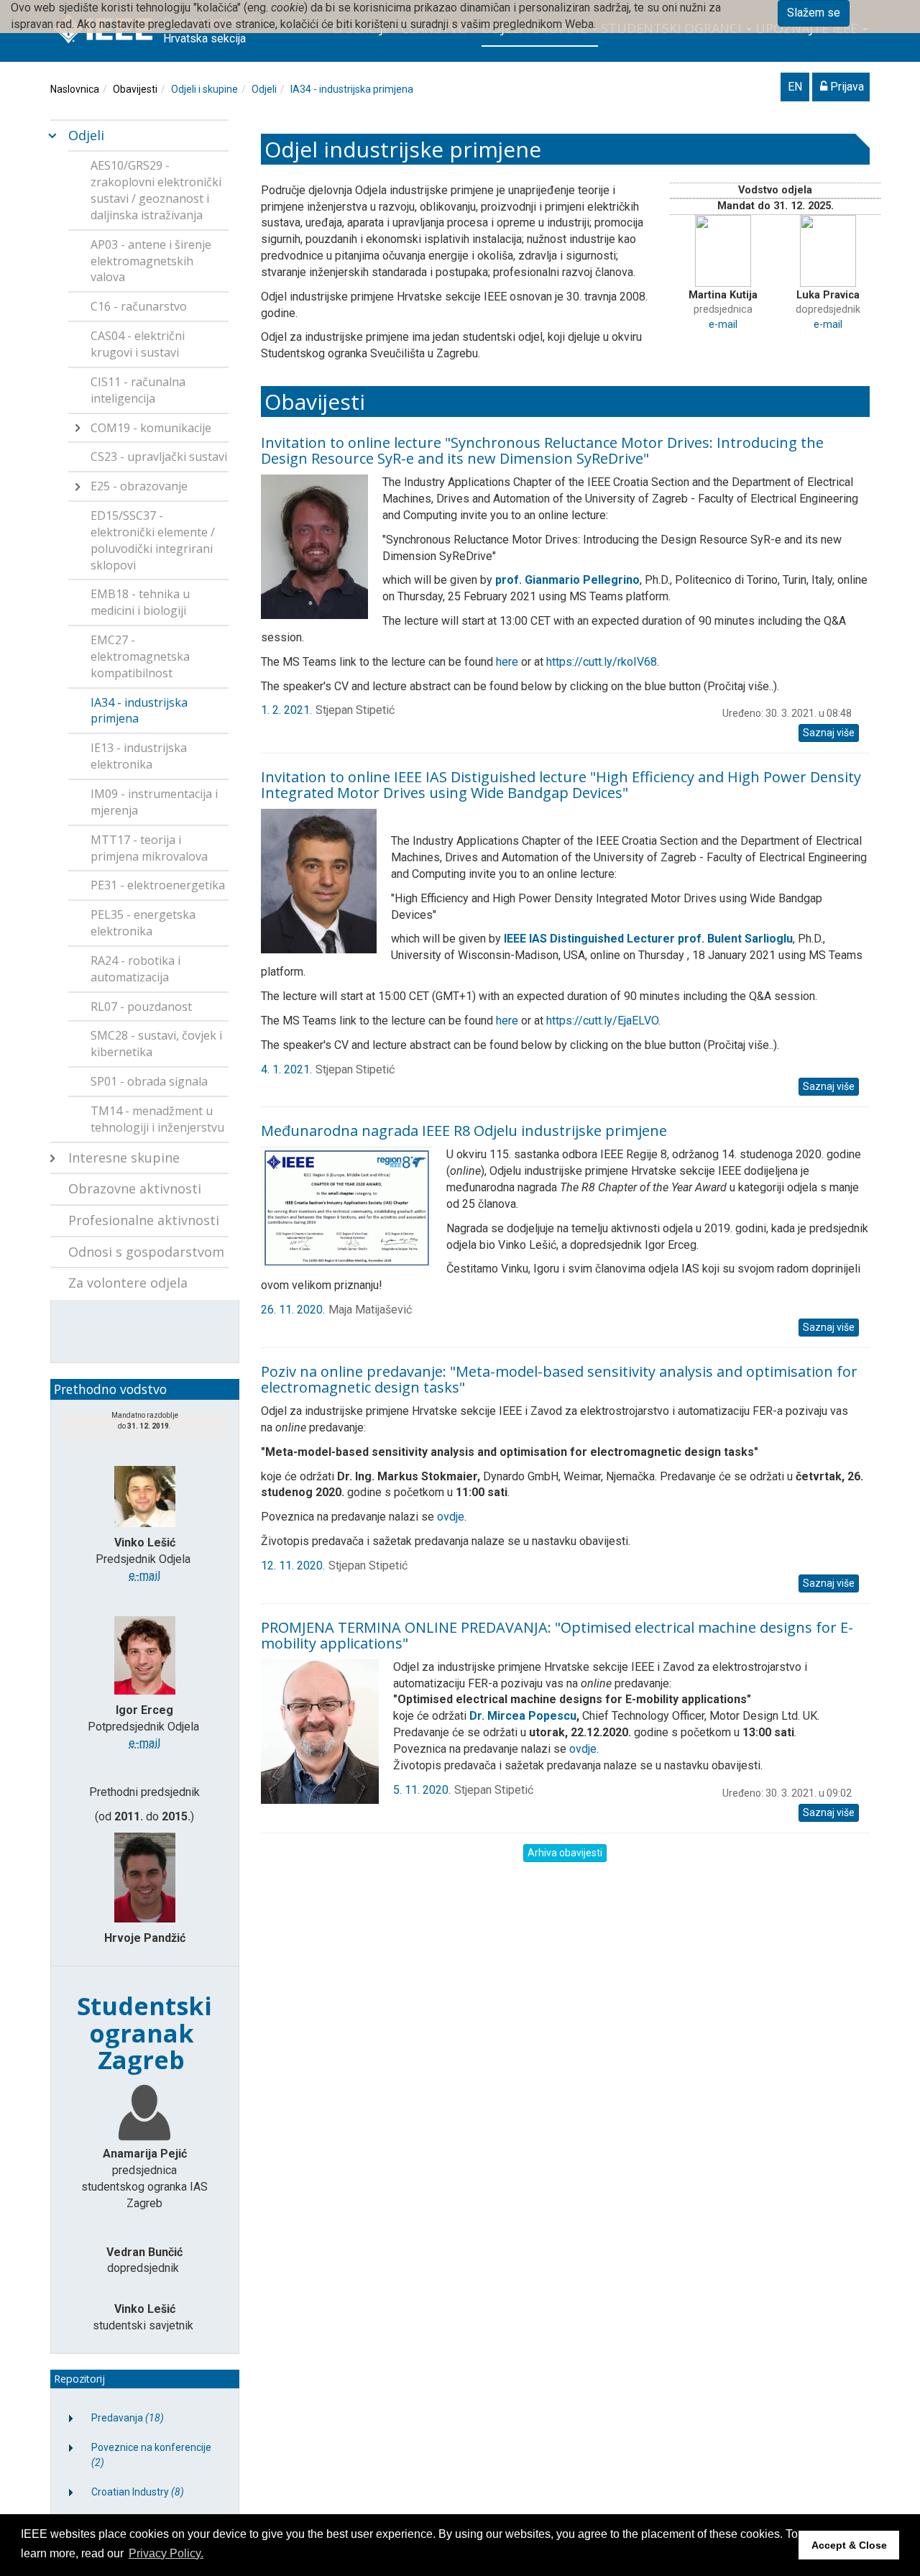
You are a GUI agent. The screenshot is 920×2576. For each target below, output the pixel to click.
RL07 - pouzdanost (141, 1007)
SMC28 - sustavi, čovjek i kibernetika (156, 1044)
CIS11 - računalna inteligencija (138, 390)
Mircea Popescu (532, 1716)
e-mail (723, 325)
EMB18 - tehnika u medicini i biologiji (140, 602)
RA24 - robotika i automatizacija (135, 969)
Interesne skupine (124, 1158)
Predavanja (128, 2418)
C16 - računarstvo (139, 306)
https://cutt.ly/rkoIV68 (602, 662)
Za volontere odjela (128, 1283)
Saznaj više (829, 733)
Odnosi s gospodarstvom (146, 1252)
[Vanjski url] (326, 880)
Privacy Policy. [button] (166, 2553)
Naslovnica (75, 89)
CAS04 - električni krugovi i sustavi (138, 344)
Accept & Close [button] (849, 2545)
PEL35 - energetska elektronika (143, 923)
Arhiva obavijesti (565, 1853)
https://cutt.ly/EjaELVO (602, 1021)
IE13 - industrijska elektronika (139, 756)
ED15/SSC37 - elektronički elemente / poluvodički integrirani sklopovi (153, 540)
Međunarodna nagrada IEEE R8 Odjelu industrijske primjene (464, 1131)
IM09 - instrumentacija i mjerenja (154, 802)
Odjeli (264, 89)
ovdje (451, 1517)
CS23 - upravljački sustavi (159, 457)
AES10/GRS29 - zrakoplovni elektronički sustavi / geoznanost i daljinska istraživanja (156, 190)
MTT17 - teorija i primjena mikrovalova (149, 848)
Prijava (846, 87)
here (507, 662)
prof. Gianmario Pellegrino (567, 580)
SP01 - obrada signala (149, 1081)
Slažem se (814, 13)
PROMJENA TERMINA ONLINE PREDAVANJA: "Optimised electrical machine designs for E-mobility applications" (557, 1635)
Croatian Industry (138, 2492)
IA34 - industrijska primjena (352, 89)
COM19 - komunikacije (151, 428)
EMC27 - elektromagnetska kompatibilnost (140, 656)
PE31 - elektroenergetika (158, 885)
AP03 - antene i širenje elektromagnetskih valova (151, 261)
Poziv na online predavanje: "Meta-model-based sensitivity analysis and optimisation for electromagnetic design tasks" (559, 1379)
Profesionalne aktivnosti (144, 1220)
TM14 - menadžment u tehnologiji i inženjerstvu (157, 1119)
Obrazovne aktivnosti (135, 1188)
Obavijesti (135, 89)
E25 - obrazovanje (139, 486)
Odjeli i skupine (204, 89)
